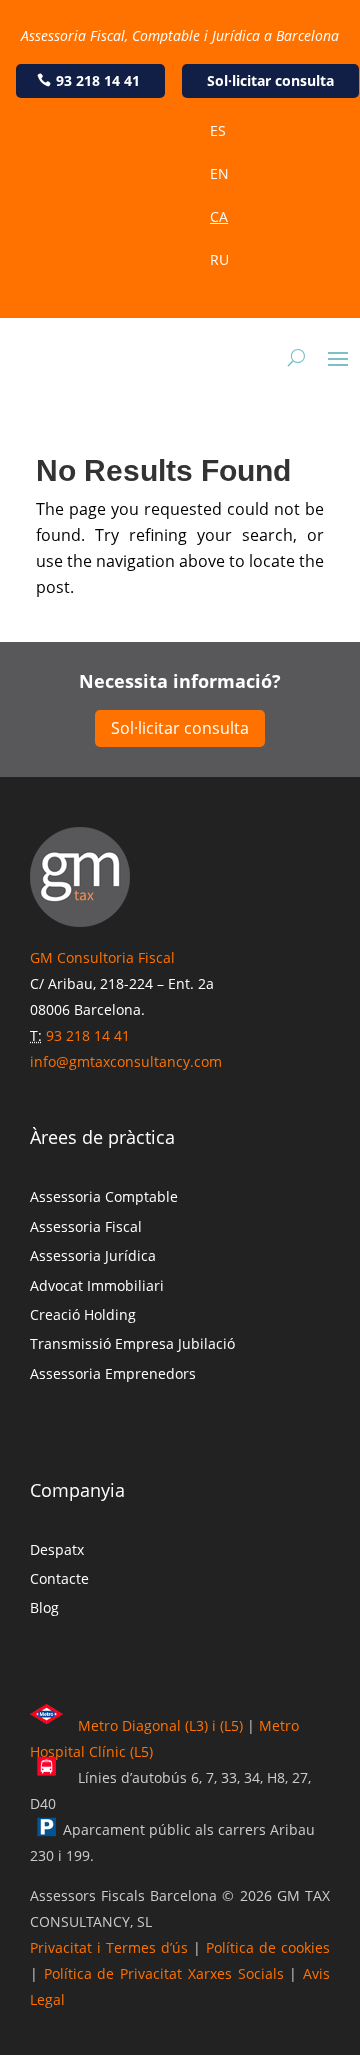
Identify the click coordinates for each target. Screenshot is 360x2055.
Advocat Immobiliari (97, 1285)
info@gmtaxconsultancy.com (126, 1061)
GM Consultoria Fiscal (102, 957)
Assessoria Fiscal (86, 1226)
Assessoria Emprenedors (113, 1373)
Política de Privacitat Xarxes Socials (164, 1973)
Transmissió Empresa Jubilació (132, 1343)
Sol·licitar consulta (270, 80)
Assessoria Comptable (104, 1196)
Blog (44, 1607)
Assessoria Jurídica (93, 1255)
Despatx (57, 1549)
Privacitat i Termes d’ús (109, 1947)
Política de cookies (268, 1947)
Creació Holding (83, 1314)
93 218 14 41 (98, 80)
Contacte (59, 1578)
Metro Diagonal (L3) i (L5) (160, 1725)
